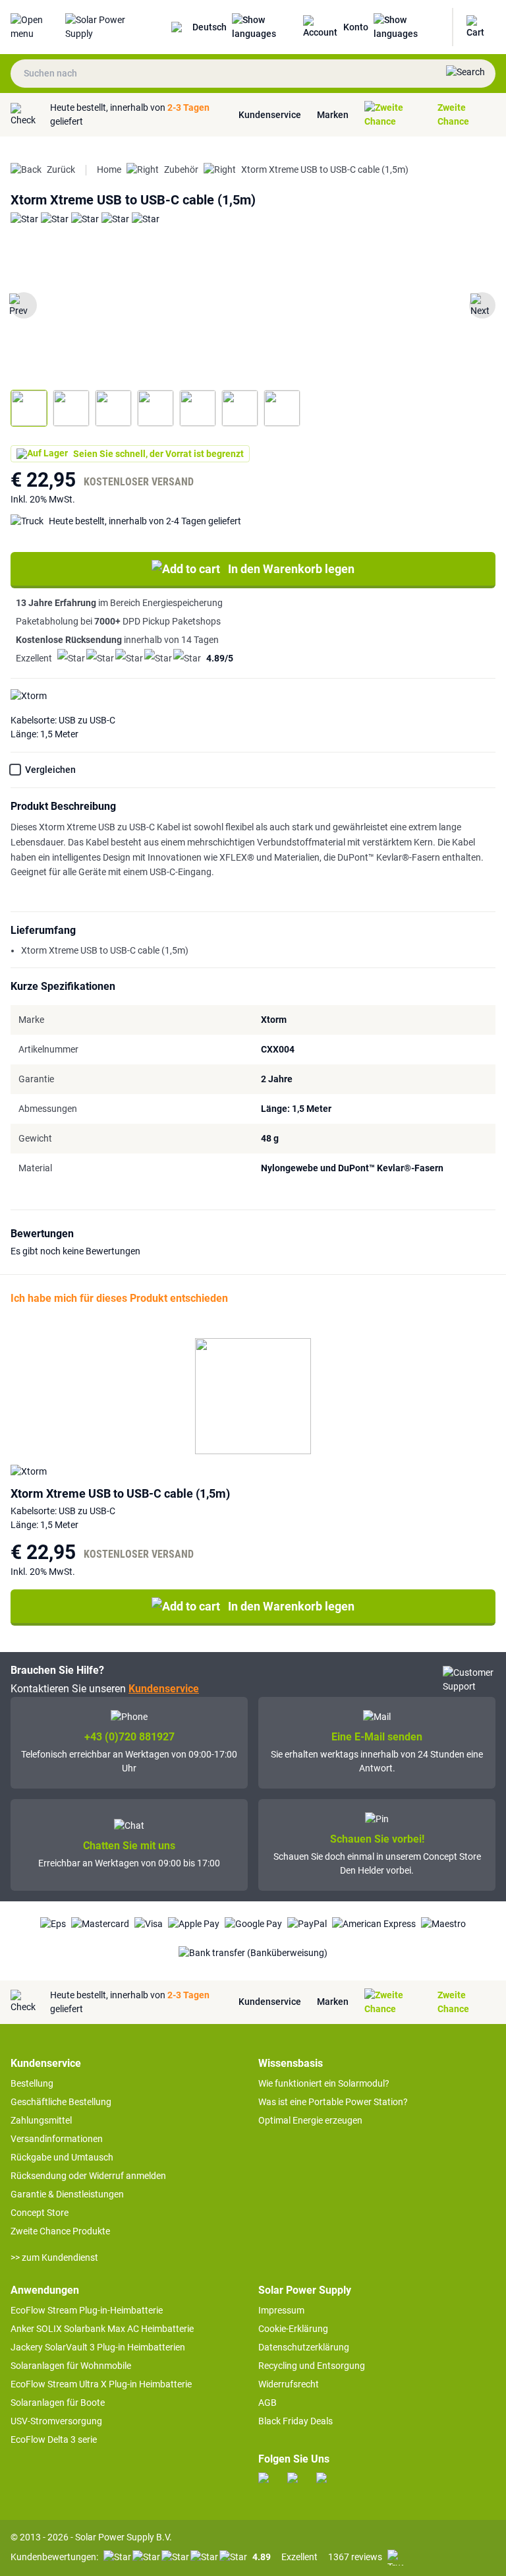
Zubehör (181, 169)
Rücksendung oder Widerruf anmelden (88, 2176)
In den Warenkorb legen (291, 569)
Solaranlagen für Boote (58, 2403)
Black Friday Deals (295, 2421)
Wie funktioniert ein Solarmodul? (324, 2083)
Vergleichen (50, 770)
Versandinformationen (57, 2139)
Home (109, 169)
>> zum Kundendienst (54, 2257)
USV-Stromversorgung (56, 2421)
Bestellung (32, 2083)
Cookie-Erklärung (293, 2329)
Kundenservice (270, 115)
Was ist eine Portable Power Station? (333, 2102)
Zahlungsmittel (41, 2120)
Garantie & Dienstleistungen (67, 2194)
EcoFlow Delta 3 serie (54, 2439)
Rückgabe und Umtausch (62, 2157)
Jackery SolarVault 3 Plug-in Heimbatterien (98, 2347)
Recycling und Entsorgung (312, 2366)
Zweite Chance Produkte (60, 2231)
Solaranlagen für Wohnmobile (71, 2366)
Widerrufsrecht (289, 2384)
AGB (267, 2403)
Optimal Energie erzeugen (310, 2120)
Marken (333, 115)
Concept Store (40, 2213)
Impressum (281, 2310)
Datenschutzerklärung (304, 2347)
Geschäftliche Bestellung (61, 2102)
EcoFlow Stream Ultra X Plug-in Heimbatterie (101, 2384)
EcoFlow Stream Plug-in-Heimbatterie (87, 2310)
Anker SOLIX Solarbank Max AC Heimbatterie (102, 2329)
